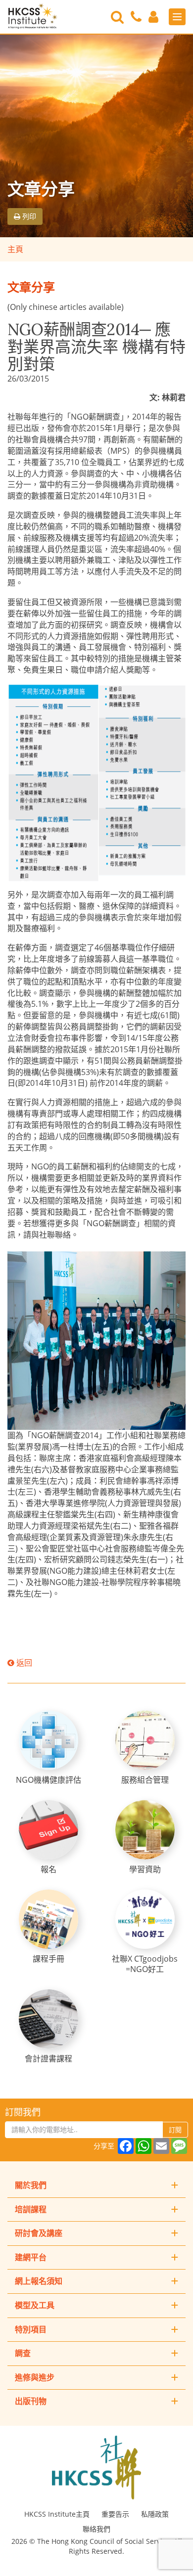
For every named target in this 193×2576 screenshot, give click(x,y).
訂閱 (175, 2130)
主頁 (15, 249)
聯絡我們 (96, 2529)
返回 (23, 1663)
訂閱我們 (23, 2112)
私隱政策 (155, 2514)
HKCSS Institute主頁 (57, 2514)
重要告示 (115, 2514)
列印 (28, 216)
